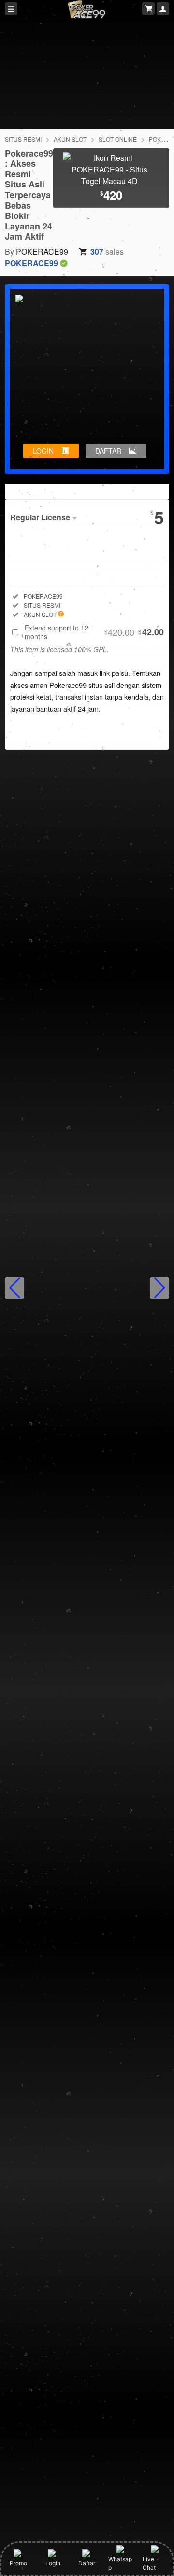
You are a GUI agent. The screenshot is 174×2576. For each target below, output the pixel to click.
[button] (14, 1288)
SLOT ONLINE (118, 139)
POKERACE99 (42, 251)
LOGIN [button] (43, 451)
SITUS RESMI (23, 139)
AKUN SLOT (70, 139)
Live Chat (149, 2563)
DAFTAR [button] (108, 451)
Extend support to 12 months (94, 632)
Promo (18, 2563)
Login (53, 2563)
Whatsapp (120, 2563)
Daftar (87, 2563)
